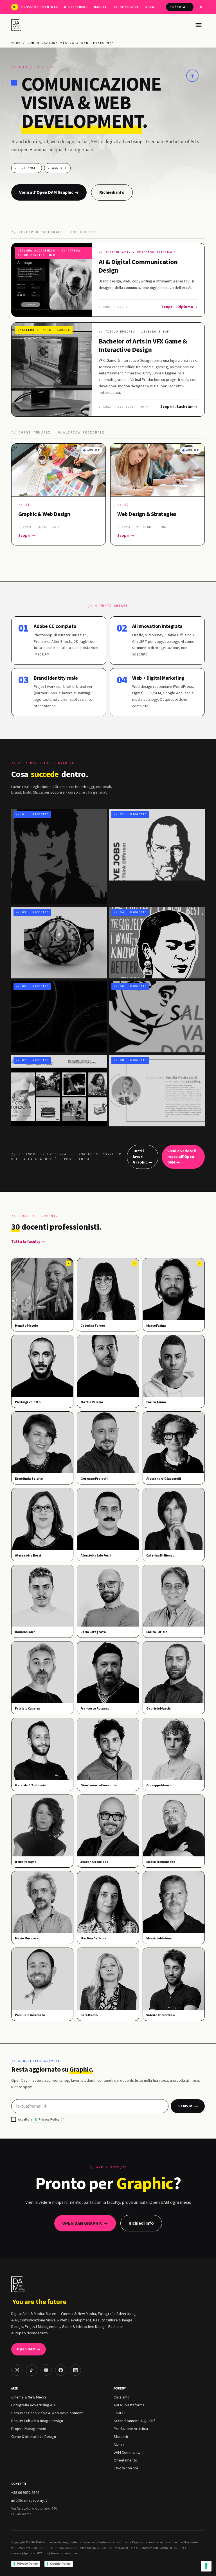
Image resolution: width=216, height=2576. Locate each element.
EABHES (120, 2413)
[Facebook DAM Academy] (61, 2370)
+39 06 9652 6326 (25, 2493)
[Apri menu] (199, 25)
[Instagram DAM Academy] (17, 2370)
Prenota (180, 7)
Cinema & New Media (29, 2397)
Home (16, 43)
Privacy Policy (49, 2119)
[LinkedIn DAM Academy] (75, 2370)
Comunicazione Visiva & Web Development (47, 2413)
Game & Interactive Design (34, 2437)
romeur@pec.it (22, 2553)
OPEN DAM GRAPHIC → (85, 2223)
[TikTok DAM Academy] (31, 2370)
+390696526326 (66, 2548)
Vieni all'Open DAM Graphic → (49, 192)
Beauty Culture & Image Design (37, 2421)
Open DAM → (29, 2349)
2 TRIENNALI (27, 168)
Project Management (29, 2429)
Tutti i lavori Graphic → (142, 1157)
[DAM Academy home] (17, 25)
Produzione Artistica (131, 2429)
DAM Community (127, 2453)
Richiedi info (112, 192)
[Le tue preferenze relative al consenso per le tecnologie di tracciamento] (206, 2566)
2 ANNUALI (57, 168)
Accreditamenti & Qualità (135, 2421)
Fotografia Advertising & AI (34, 2405)
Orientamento (125, 2460)
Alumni (119, 2445)
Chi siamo (122, 2397)
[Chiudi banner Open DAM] (201, 7)
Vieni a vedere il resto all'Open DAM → (182, 1157)
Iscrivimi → (188, 2106)
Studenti (121, 2437)
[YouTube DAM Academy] (46, 2370)
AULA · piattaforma (129, 2405)
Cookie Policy (60, 2564)
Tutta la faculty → (28, 1242)
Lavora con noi (126, 2468)
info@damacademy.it (29, 2501)
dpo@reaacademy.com (61, 2553)
